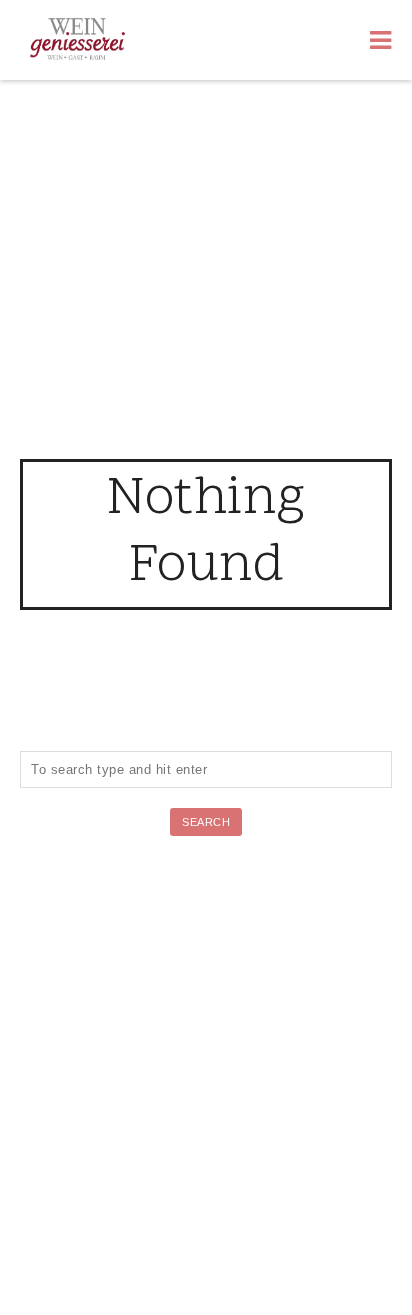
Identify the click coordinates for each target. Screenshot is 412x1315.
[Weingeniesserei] (75, 39)
